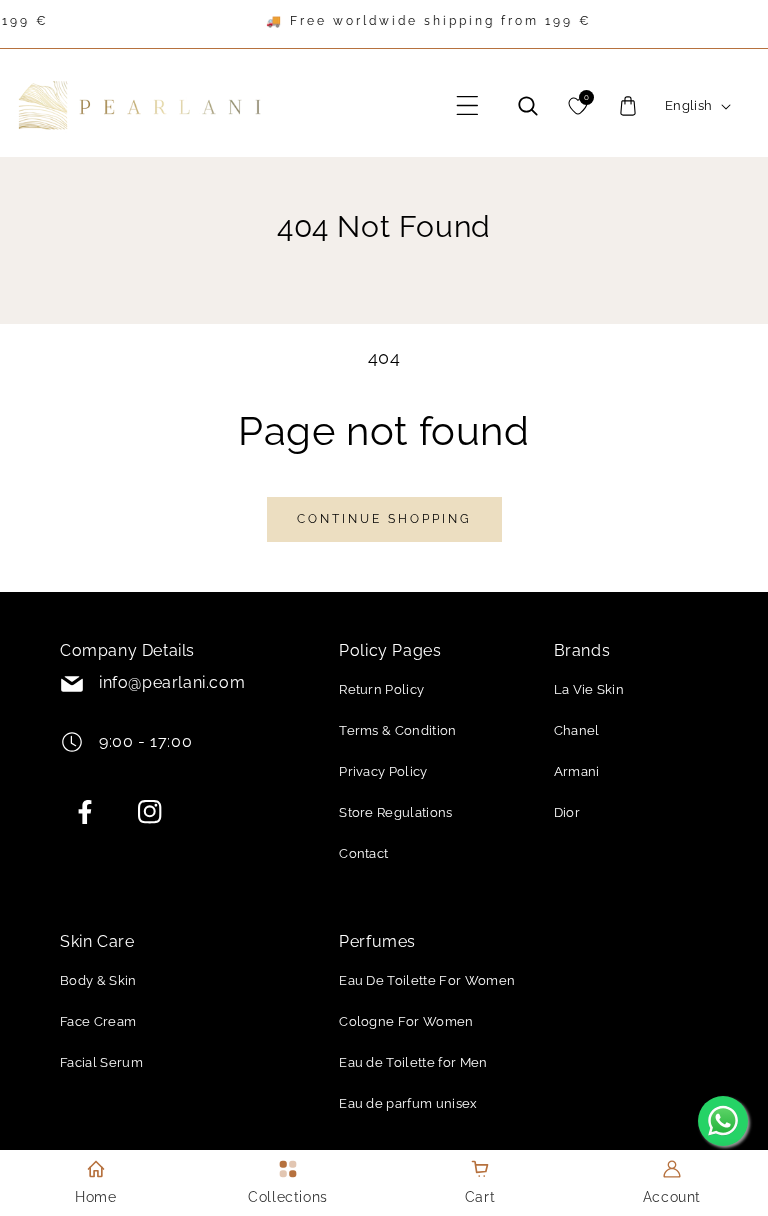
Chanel (577, 730)
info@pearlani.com (172, 682)
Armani (577, 771)
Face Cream (98, 1021)
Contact (363, 853)
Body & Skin (98, 980)
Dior (567, 812)
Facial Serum (101, 1062)
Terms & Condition (397, 730)
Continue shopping (384, 519)
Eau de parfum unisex (408, 1103)
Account (672, 1197)
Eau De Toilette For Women (427, 980)
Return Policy (381, 689)
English (689, 105)
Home (95, 1197)
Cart (480, 1197)
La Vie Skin (589, 689)
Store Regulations (395, 812)
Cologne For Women (406, 1021)
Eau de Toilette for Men (413, 1062)
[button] (468, 106)
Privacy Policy (383, 771)
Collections (288, 1197)
